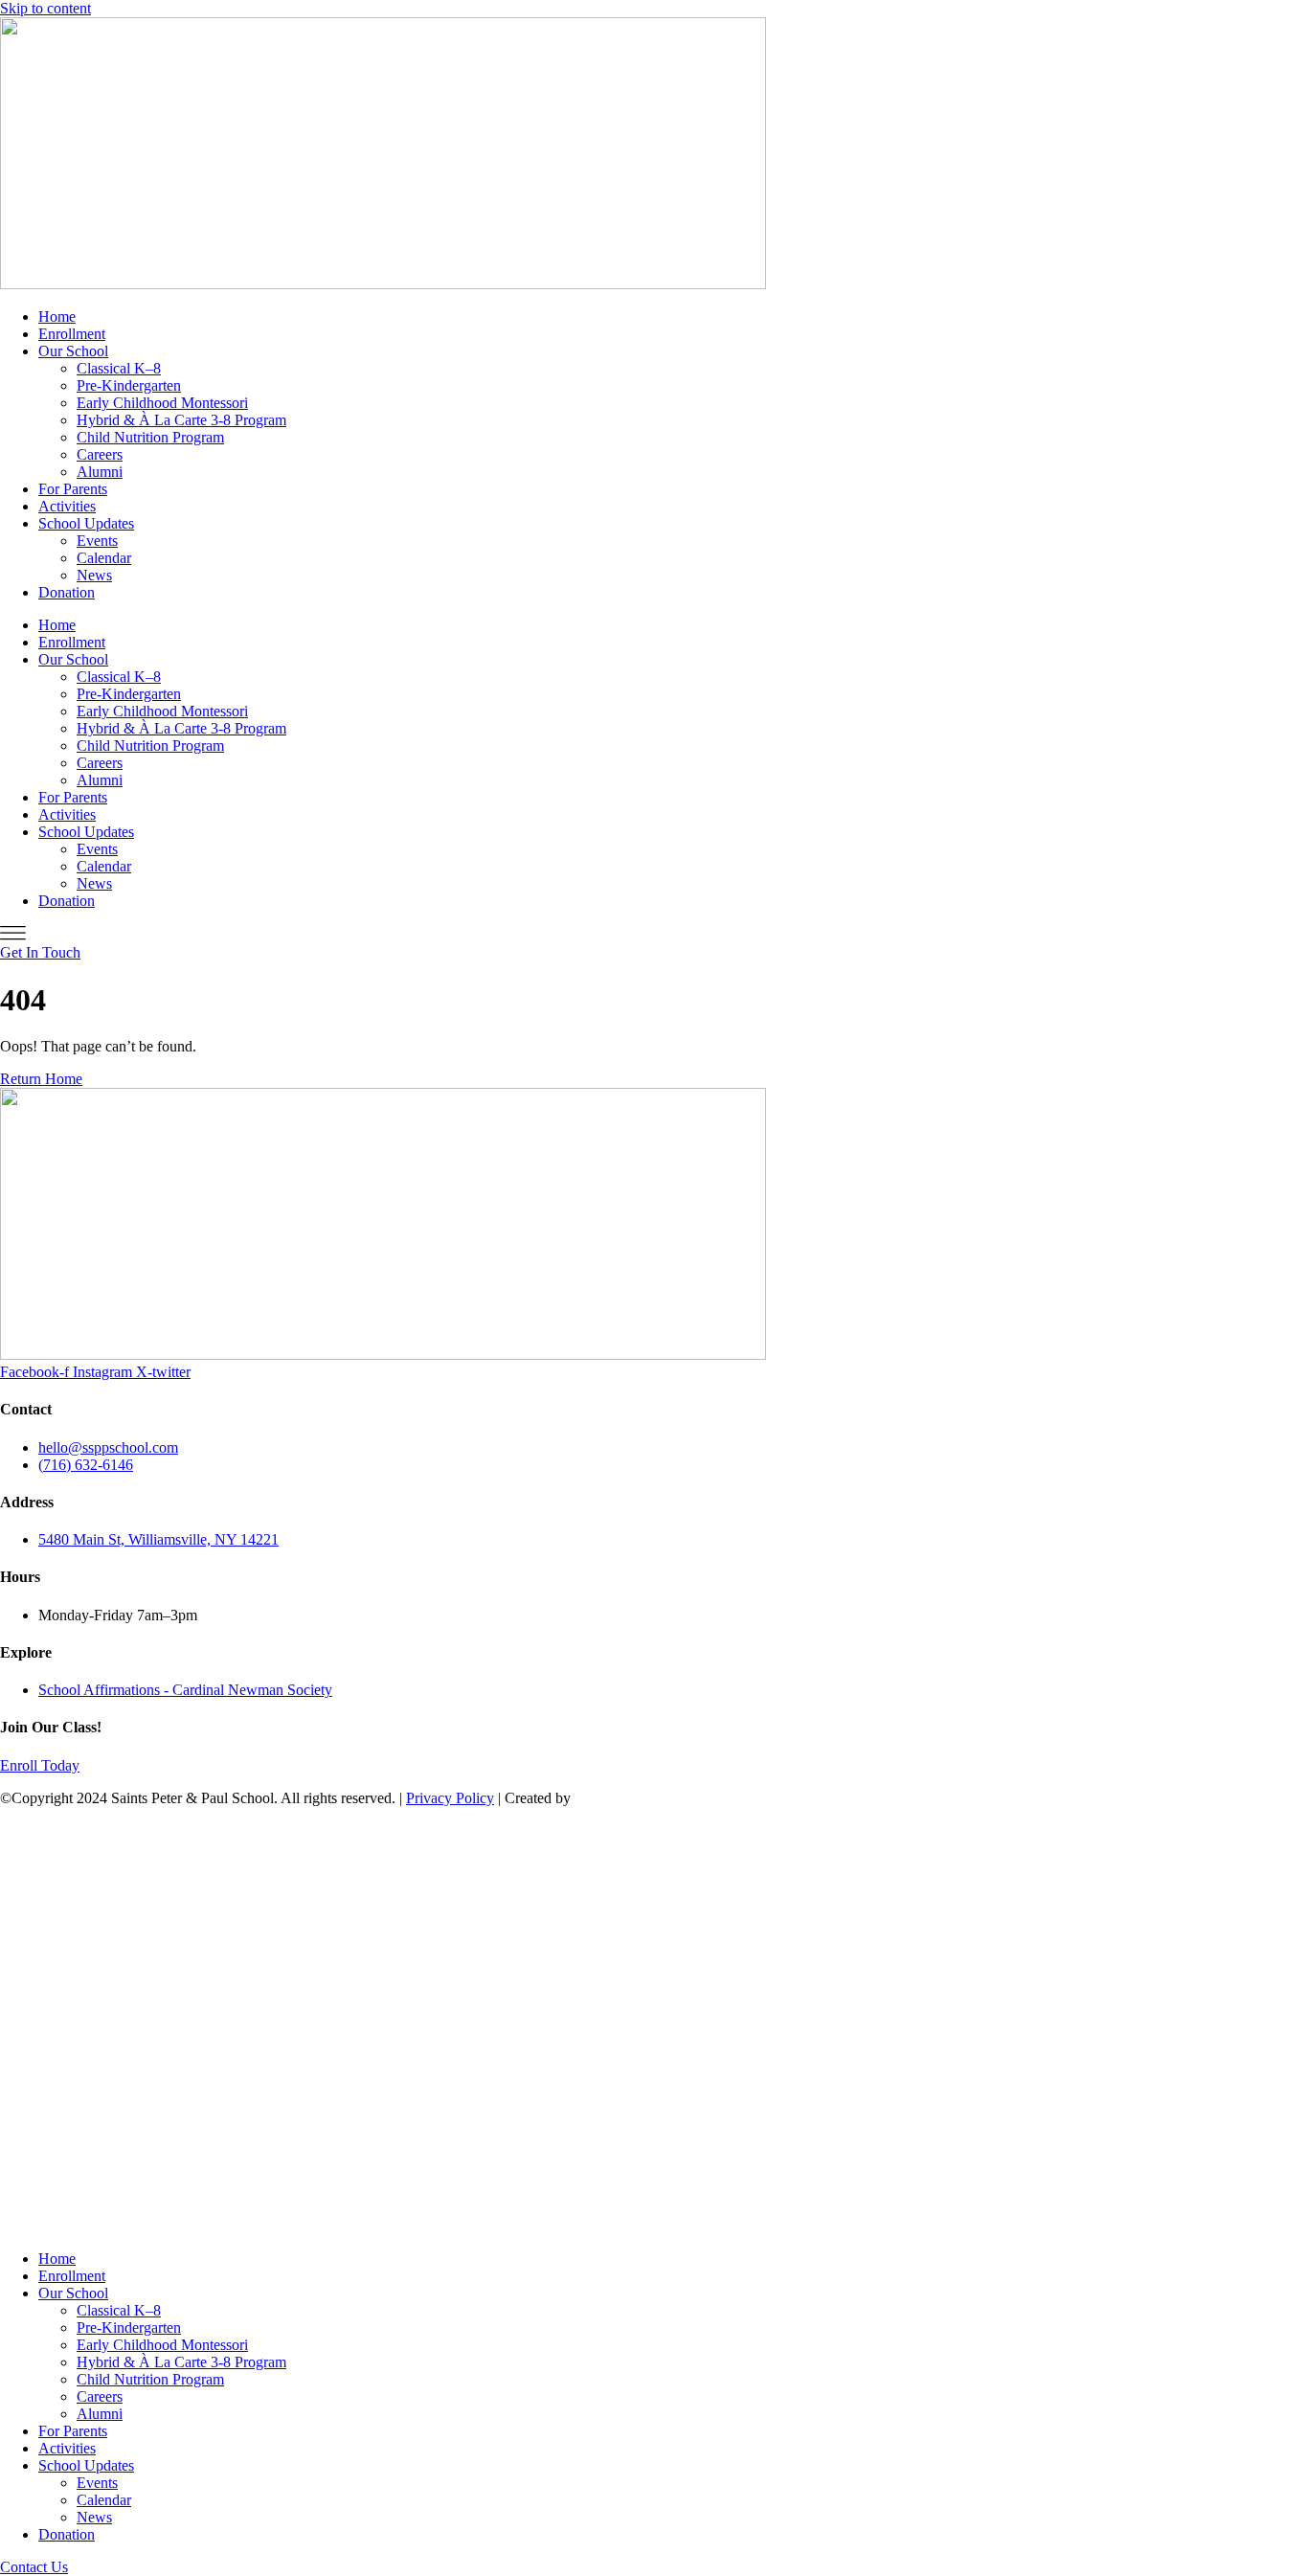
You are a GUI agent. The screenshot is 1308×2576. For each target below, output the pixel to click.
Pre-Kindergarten (129, 385)
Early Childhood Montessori (162, 403)
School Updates (86, 523)
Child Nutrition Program (150, 437)
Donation (67, 592)
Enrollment (72, 334)
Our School (73, 351)
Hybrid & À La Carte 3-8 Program (181, 420)
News (94, 575)
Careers (100, 454)
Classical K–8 (119, 368)
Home (57, 316)
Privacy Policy (450, 1798)
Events (97, 541)
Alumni (100, 472)
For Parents (73, 489)
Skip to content (45, 8)
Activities (67, 506)
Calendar (104, 558)
